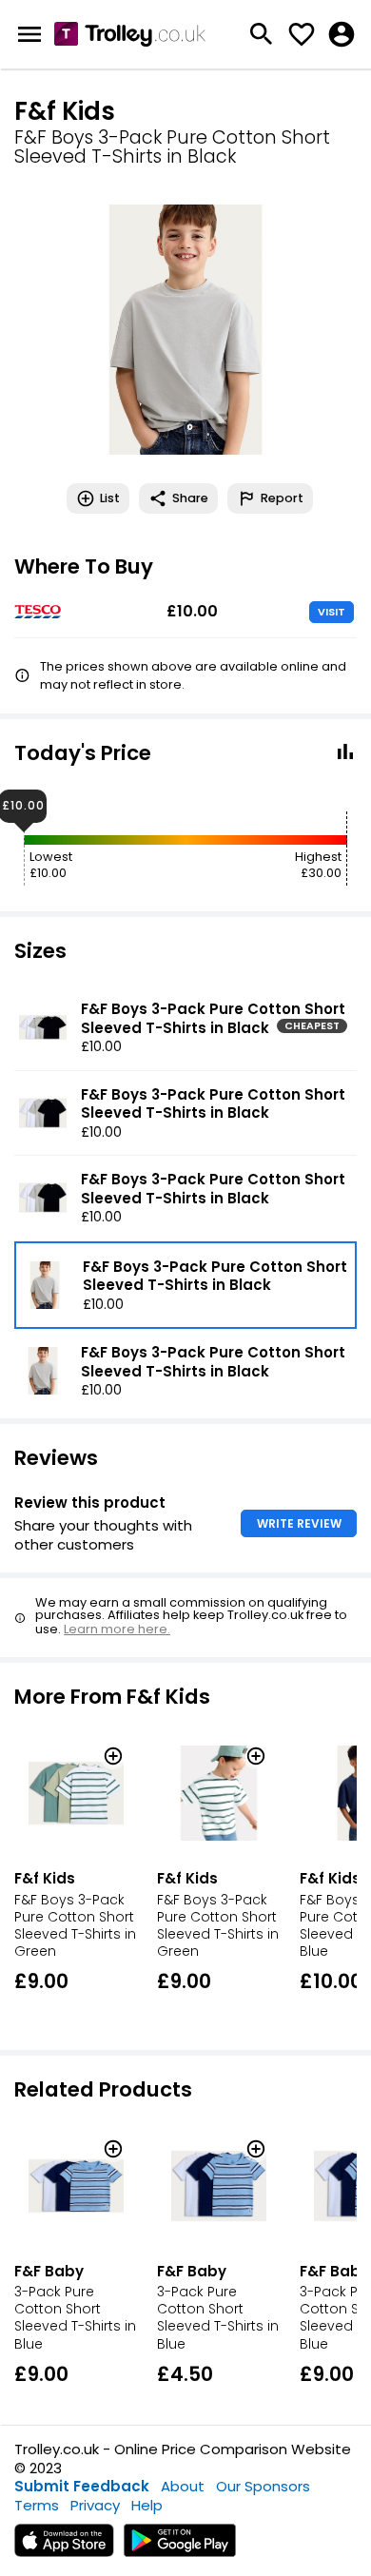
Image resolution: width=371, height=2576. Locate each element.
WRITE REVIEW (299, 1523)
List (110, 498)
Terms (37, 2505)
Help (147, 2505)
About (183, 2486)
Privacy (95, 2505)
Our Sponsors (263, 2486)
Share (190, 498)
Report (282, 498)
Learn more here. (117, 1629)
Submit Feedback (82, 2486)
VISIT (332, 612)
